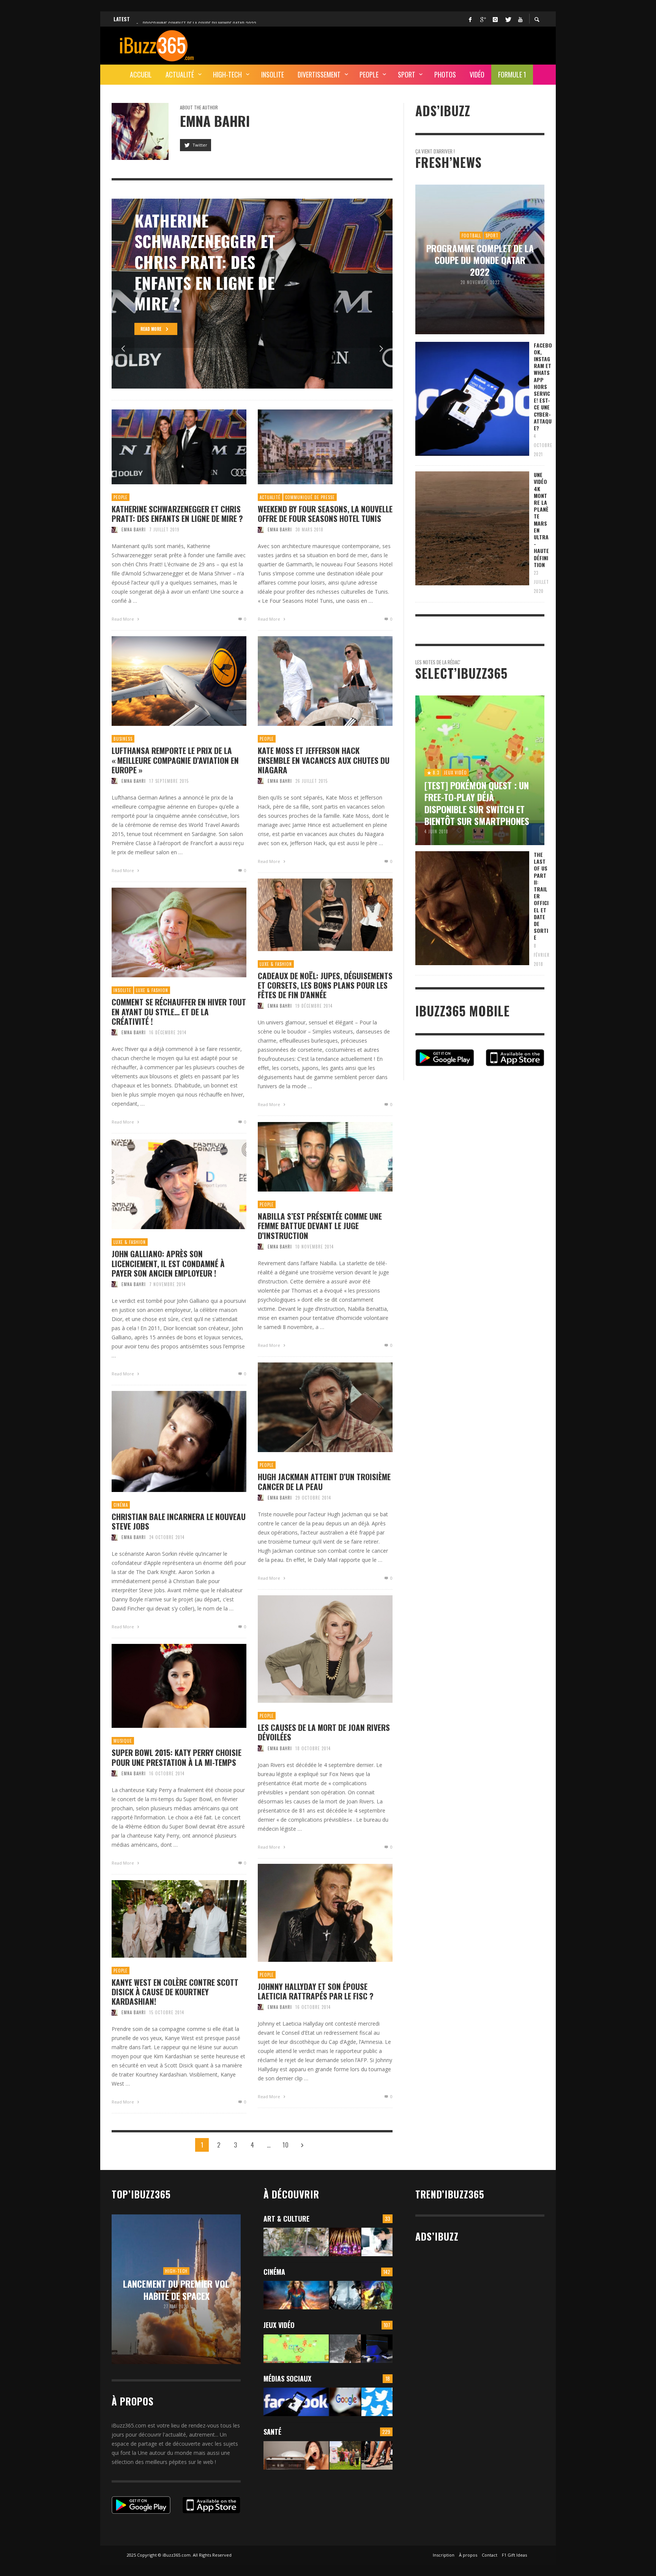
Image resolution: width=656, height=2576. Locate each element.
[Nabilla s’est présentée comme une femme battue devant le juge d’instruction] (313, 1157)
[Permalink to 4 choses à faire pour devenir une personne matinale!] (296, 2455)
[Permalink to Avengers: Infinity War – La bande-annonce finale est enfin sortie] (377, 2295)
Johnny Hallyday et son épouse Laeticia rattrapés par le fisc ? (316, 1991)
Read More (123, 619)
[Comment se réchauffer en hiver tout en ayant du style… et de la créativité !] (167, 932)
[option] (266, 294)
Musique (123, 1741)
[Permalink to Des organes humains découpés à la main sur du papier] (377, 2242)
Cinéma (121, 1505)
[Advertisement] (406, 44)
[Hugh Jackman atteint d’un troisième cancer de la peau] (313, 1407)
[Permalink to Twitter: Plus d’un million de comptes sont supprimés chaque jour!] (377, 2402)
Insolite (122, 990)
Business (123, 739)
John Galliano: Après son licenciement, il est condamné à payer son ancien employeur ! (168, 1263)
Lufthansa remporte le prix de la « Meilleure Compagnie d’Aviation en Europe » (175, 760)
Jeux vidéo (279, 2325)
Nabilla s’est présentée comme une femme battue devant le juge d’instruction (320, 1226)
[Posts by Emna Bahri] (140, 131)
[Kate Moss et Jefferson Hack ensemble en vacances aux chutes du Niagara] (313, 681)
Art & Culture (286, 2219)
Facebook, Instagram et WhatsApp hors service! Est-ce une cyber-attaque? (543, 386)
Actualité (270, 497)
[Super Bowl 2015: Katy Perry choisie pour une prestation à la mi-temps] (167, 1686)
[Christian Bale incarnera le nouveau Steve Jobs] (167, 1441)
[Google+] (483, 19)
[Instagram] (495, 19)
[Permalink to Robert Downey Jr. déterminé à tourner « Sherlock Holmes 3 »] (345, 2295)
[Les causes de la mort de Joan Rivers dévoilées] (313, 1649)
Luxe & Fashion (276, 964)
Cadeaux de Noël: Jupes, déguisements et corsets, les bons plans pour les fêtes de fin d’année (325, 985)
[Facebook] (470, 19)
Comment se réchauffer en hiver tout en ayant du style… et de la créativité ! (179, 1011)
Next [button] (381, 349)
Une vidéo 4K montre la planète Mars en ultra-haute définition (541, 520)
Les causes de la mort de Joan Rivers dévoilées (324, 1732)
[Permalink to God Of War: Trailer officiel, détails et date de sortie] (345, 2349)
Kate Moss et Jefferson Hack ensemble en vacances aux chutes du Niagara (324, 760)
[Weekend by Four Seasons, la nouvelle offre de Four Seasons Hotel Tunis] (313, 447)
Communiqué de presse (310, 497)
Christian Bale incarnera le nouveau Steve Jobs (179, 1521)
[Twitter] (508, 19)
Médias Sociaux (287, 2378)
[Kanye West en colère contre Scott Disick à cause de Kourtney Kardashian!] (167, 1919)
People (121, 497)
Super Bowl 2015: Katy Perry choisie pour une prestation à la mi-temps (177, 1757)
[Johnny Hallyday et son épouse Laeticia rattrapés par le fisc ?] (313, 1913)
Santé (272, 2432)
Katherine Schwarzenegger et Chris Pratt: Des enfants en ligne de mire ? (177, 514)
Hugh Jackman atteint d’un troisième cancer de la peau (324, 1481)
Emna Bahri (134, 529)
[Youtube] (520, 19)
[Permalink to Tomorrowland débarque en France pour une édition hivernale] (345, 2242)
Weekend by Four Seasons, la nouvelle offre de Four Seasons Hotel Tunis (325, 514)
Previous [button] (123, 349)
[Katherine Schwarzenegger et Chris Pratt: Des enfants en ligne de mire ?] (167, 447)
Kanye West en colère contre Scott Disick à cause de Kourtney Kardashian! (175, 1992)
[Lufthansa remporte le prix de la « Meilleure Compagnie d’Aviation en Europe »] (167, 681)
